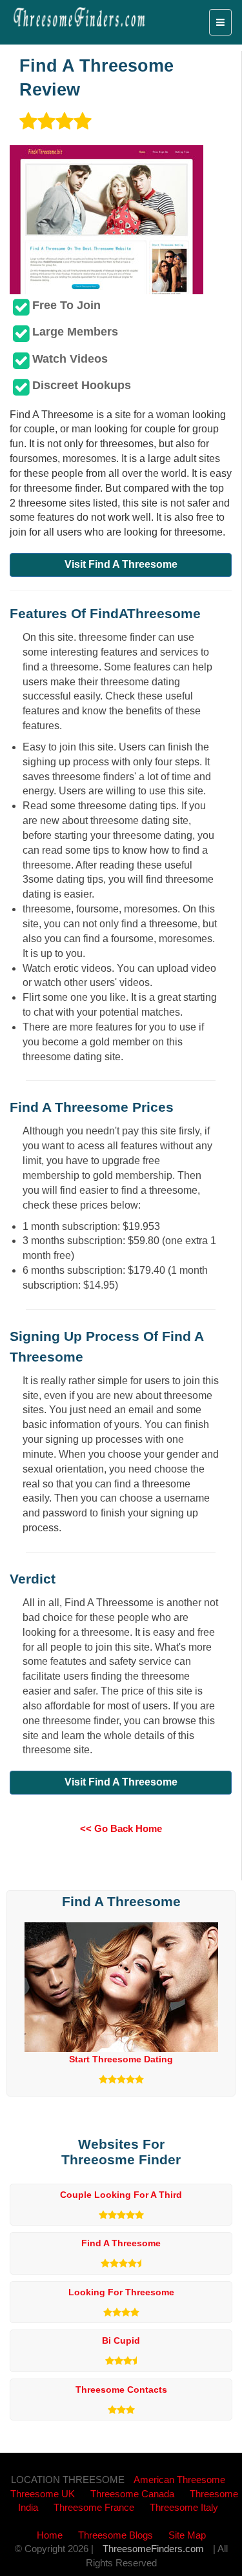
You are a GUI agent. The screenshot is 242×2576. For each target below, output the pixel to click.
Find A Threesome (121, 2243)
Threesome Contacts (121, 2390)
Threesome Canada (132, 2494)
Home (50, 2535)
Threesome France (94, 2507)
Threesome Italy (184, 2507)
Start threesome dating (121, 2059)
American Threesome (179, 2480)
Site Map (187, 2535)
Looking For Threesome (121, 2292)
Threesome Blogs (116, 2535)
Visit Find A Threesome (121, 564)
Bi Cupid (121, 2340)
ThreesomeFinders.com (153, 2549)
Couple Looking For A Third (121, 2195)
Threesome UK (43, 2494)
